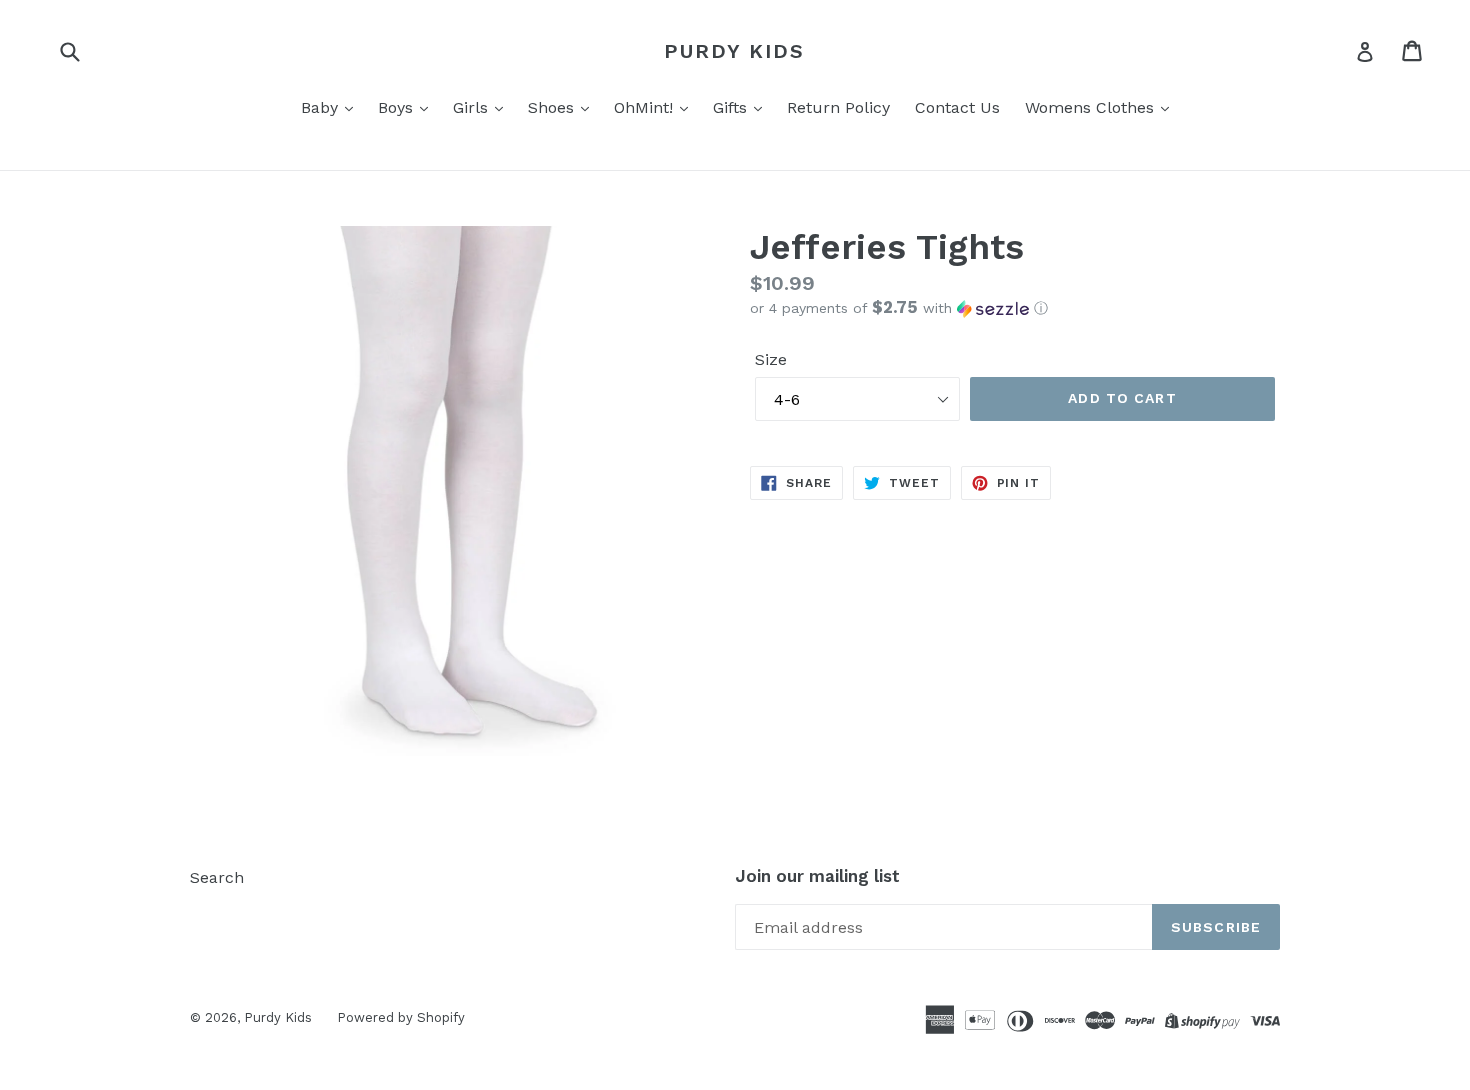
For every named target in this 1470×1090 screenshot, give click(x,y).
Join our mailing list (817, 876)
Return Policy (838, 107)
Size (771, 359)
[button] (1015, 308)
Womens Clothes (1092, 107)
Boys (398, 107)
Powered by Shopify (401, 1017)
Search (217, 877)
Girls (473, 107)
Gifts (732, 107)
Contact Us (957, 107)
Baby (322, 107)
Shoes (553, 107)
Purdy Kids (734, 51)
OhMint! (646, 107)
